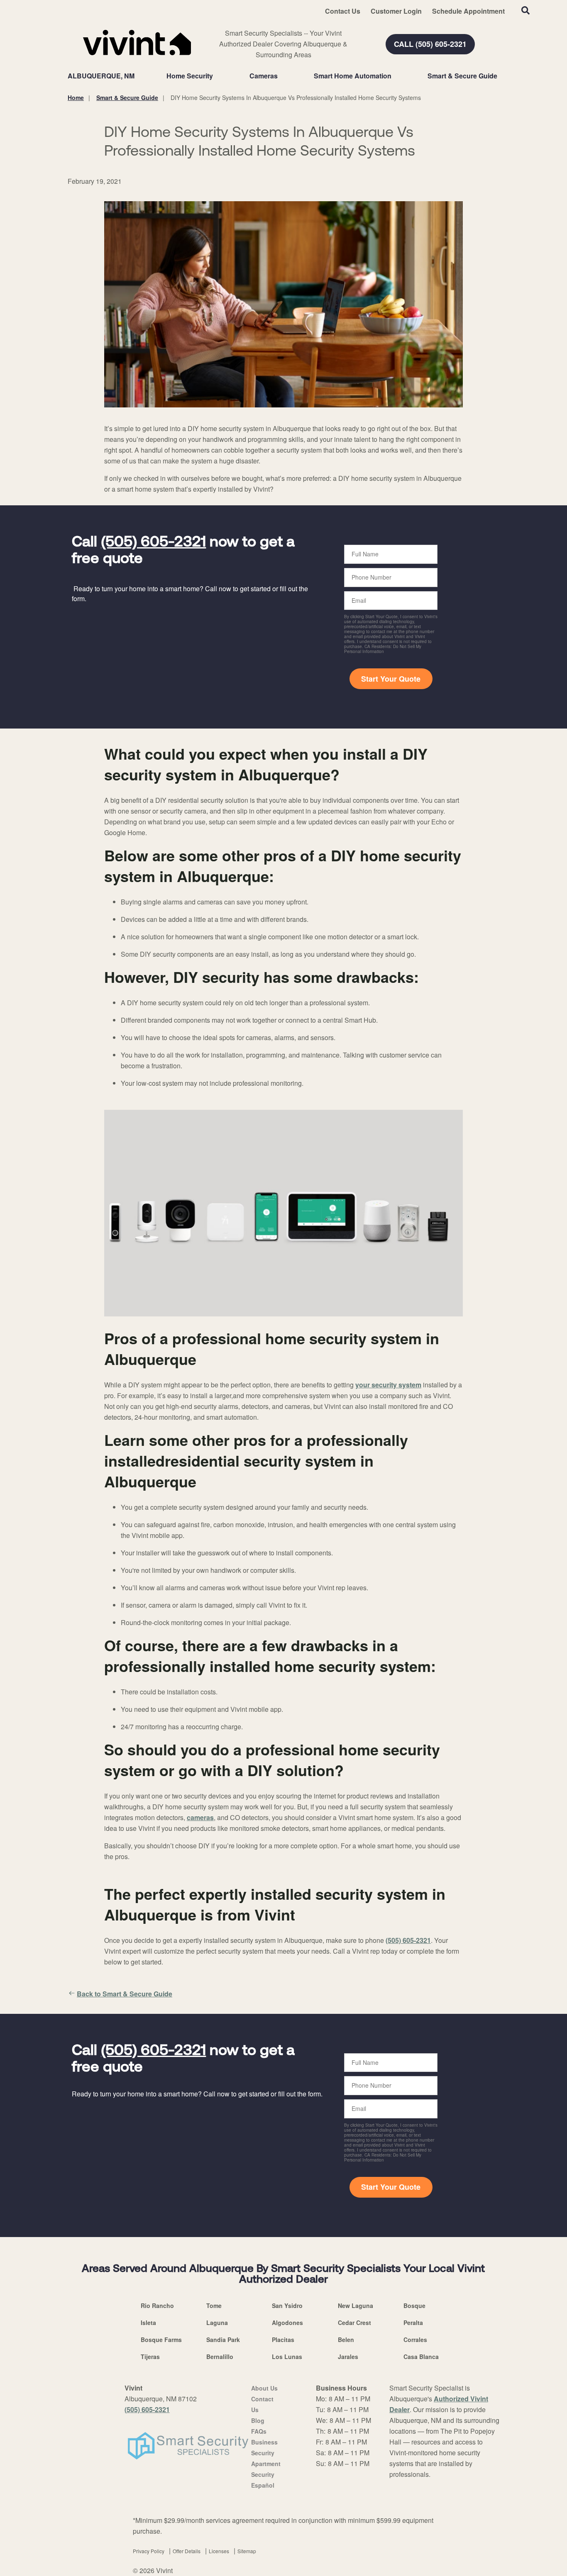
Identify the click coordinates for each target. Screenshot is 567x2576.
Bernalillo (220, 2357)
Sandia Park (223, 2340)
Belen (346, 2340)
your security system (388, 1385)
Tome (214, 2305)
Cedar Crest (354, 2323)
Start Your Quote (391, 679)
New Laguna (356, 2305)
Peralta (413, 2323)
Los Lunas (287, 2357)
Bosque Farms (161, 2340)
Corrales (415, 2340)
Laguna (217, 2323)
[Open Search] (525, 10)
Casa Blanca (421, 2357)
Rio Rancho (157, 2305)
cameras (200, 1817)
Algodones (287, 2323)
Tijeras (150, 2357)
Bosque (414, 2305)
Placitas (283, 2340)
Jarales (348, 2357)
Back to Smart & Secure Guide (125, 1994)
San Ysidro (287, 2305)
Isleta (148, 2323)
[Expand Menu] (217, 76)
